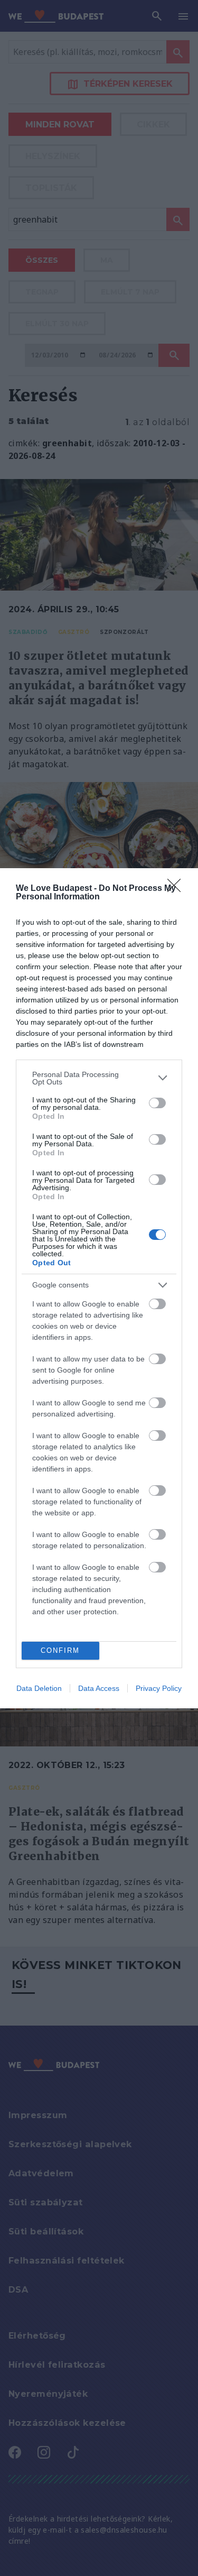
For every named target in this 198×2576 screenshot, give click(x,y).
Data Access (99, 1688)
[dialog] (99, 1288)
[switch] (157, 1103)
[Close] (177, 889)
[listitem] (99, 1078)
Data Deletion (39, 1688)
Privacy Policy (159, 1688)
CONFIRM (60, 1650)
